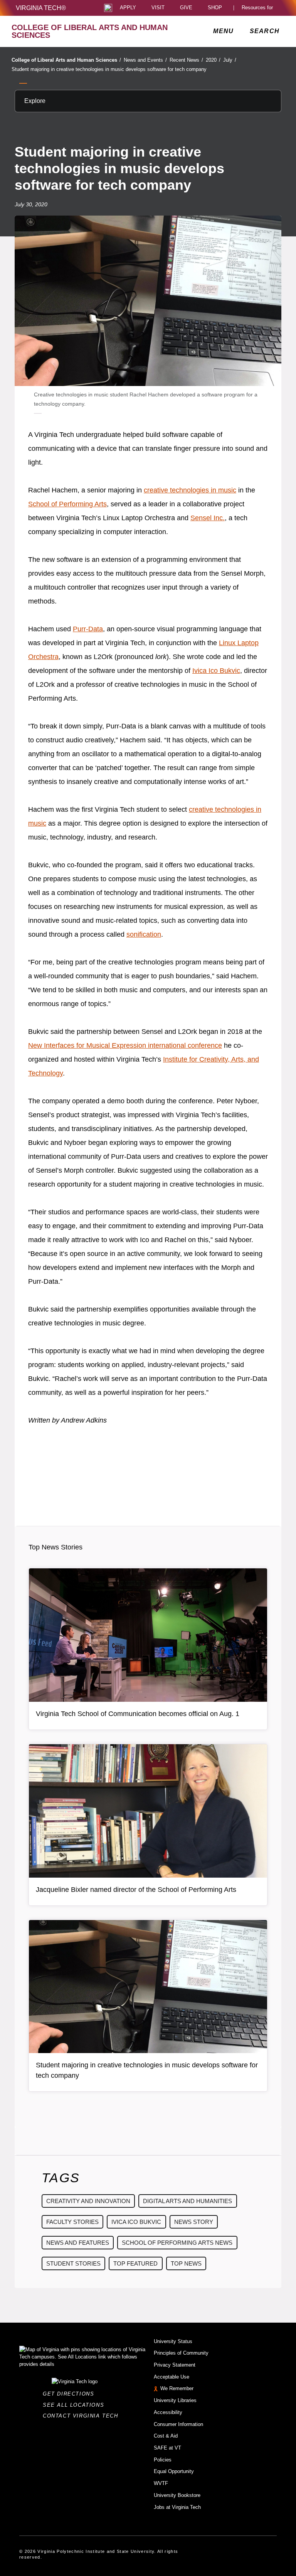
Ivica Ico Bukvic (216, 671)
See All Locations (76, 2405)
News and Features (78, 2243)
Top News (186, 2263)
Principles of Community (181, 2353)
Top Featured (135, 2263)
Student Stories (73, 2263)
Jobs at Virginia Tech (177, 2507)
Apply (128, 8)
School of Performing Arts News (177, 2243)
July (230, 60)
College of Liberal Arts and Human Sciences (66, 60)
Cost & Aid (166, 2436)
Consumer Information (178, 2424)
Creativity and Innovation (88, 2201)
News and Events (145, 60)
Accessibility (168, 2412)
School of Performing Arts (67, 504)
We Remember (177, 2388)
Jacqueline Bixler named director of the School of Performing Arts (136, 1890)
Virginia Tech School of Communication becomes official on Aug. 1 (138, 1714)
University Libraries (175, 2400)
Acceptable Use (172, 2377)
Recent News (186, 60)
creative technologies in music (190, 490)
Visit (158, 8)
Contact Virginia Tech (83, 2416)
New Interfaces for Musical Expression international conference (125, 1045)
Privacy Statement (175, 2365)
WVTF (161, 2483)
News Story (194, 2222)
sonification (144, 934)
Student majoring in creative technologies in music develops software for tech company (109, 69)
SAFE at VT (167, 2448)
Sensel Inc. (208, 518)
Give (186, 8)
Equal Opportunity (174, 2471)
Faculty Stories (72, 2222)
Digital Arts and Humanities (188, 2201)
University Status (173, 2341)
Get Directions (71, 2394)
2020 (213, 60)
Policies (163, 2460)
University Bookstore (177, 2495)
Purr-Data (88, 629)
